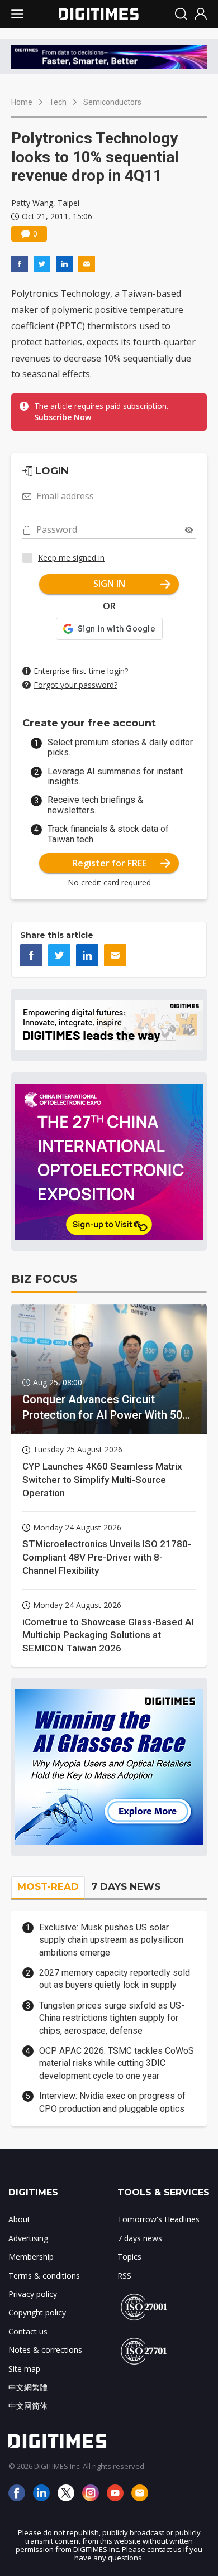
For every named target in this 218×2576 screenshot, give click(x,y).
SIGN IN (109, 584)
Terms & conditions (44, 2276)
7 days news (140, 2238)
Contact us (28, 2331)
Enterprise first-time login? (81, 671)
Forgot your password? (75, 685)
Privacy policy (33, 2294)
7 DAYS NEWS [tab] (126, 1886)
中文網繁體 (28, 2387)
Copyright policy (37, 2312)
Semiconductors (112, 102)
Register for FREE (109, 863)
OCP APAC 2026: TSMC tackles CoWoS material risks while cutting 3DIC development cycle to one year (117, 2063)
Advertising (28, 2238)
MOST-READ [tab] (48, 1886)
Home (22, 102)
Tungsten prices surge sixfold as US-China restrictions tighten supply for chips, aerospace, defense (112, 2018)
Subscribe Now (63, 417)
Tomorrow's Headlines (158, 2219)
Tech (58, 102)
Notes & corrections (45, 2350)
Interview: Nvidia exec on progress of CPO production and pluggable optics (112, 2102)
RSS (124, 2276)
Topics (129, 2257)
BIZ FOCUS (44, 1279)
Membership (31, 2257)
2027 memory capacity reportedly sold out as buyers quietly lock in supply (115, 1979)
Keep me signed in (71, 558)
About (19, 2219)
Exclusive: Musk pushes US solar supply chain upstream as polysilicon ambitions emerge (111, 1940)
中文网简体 (28, 2406)
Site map (24, 2369)
